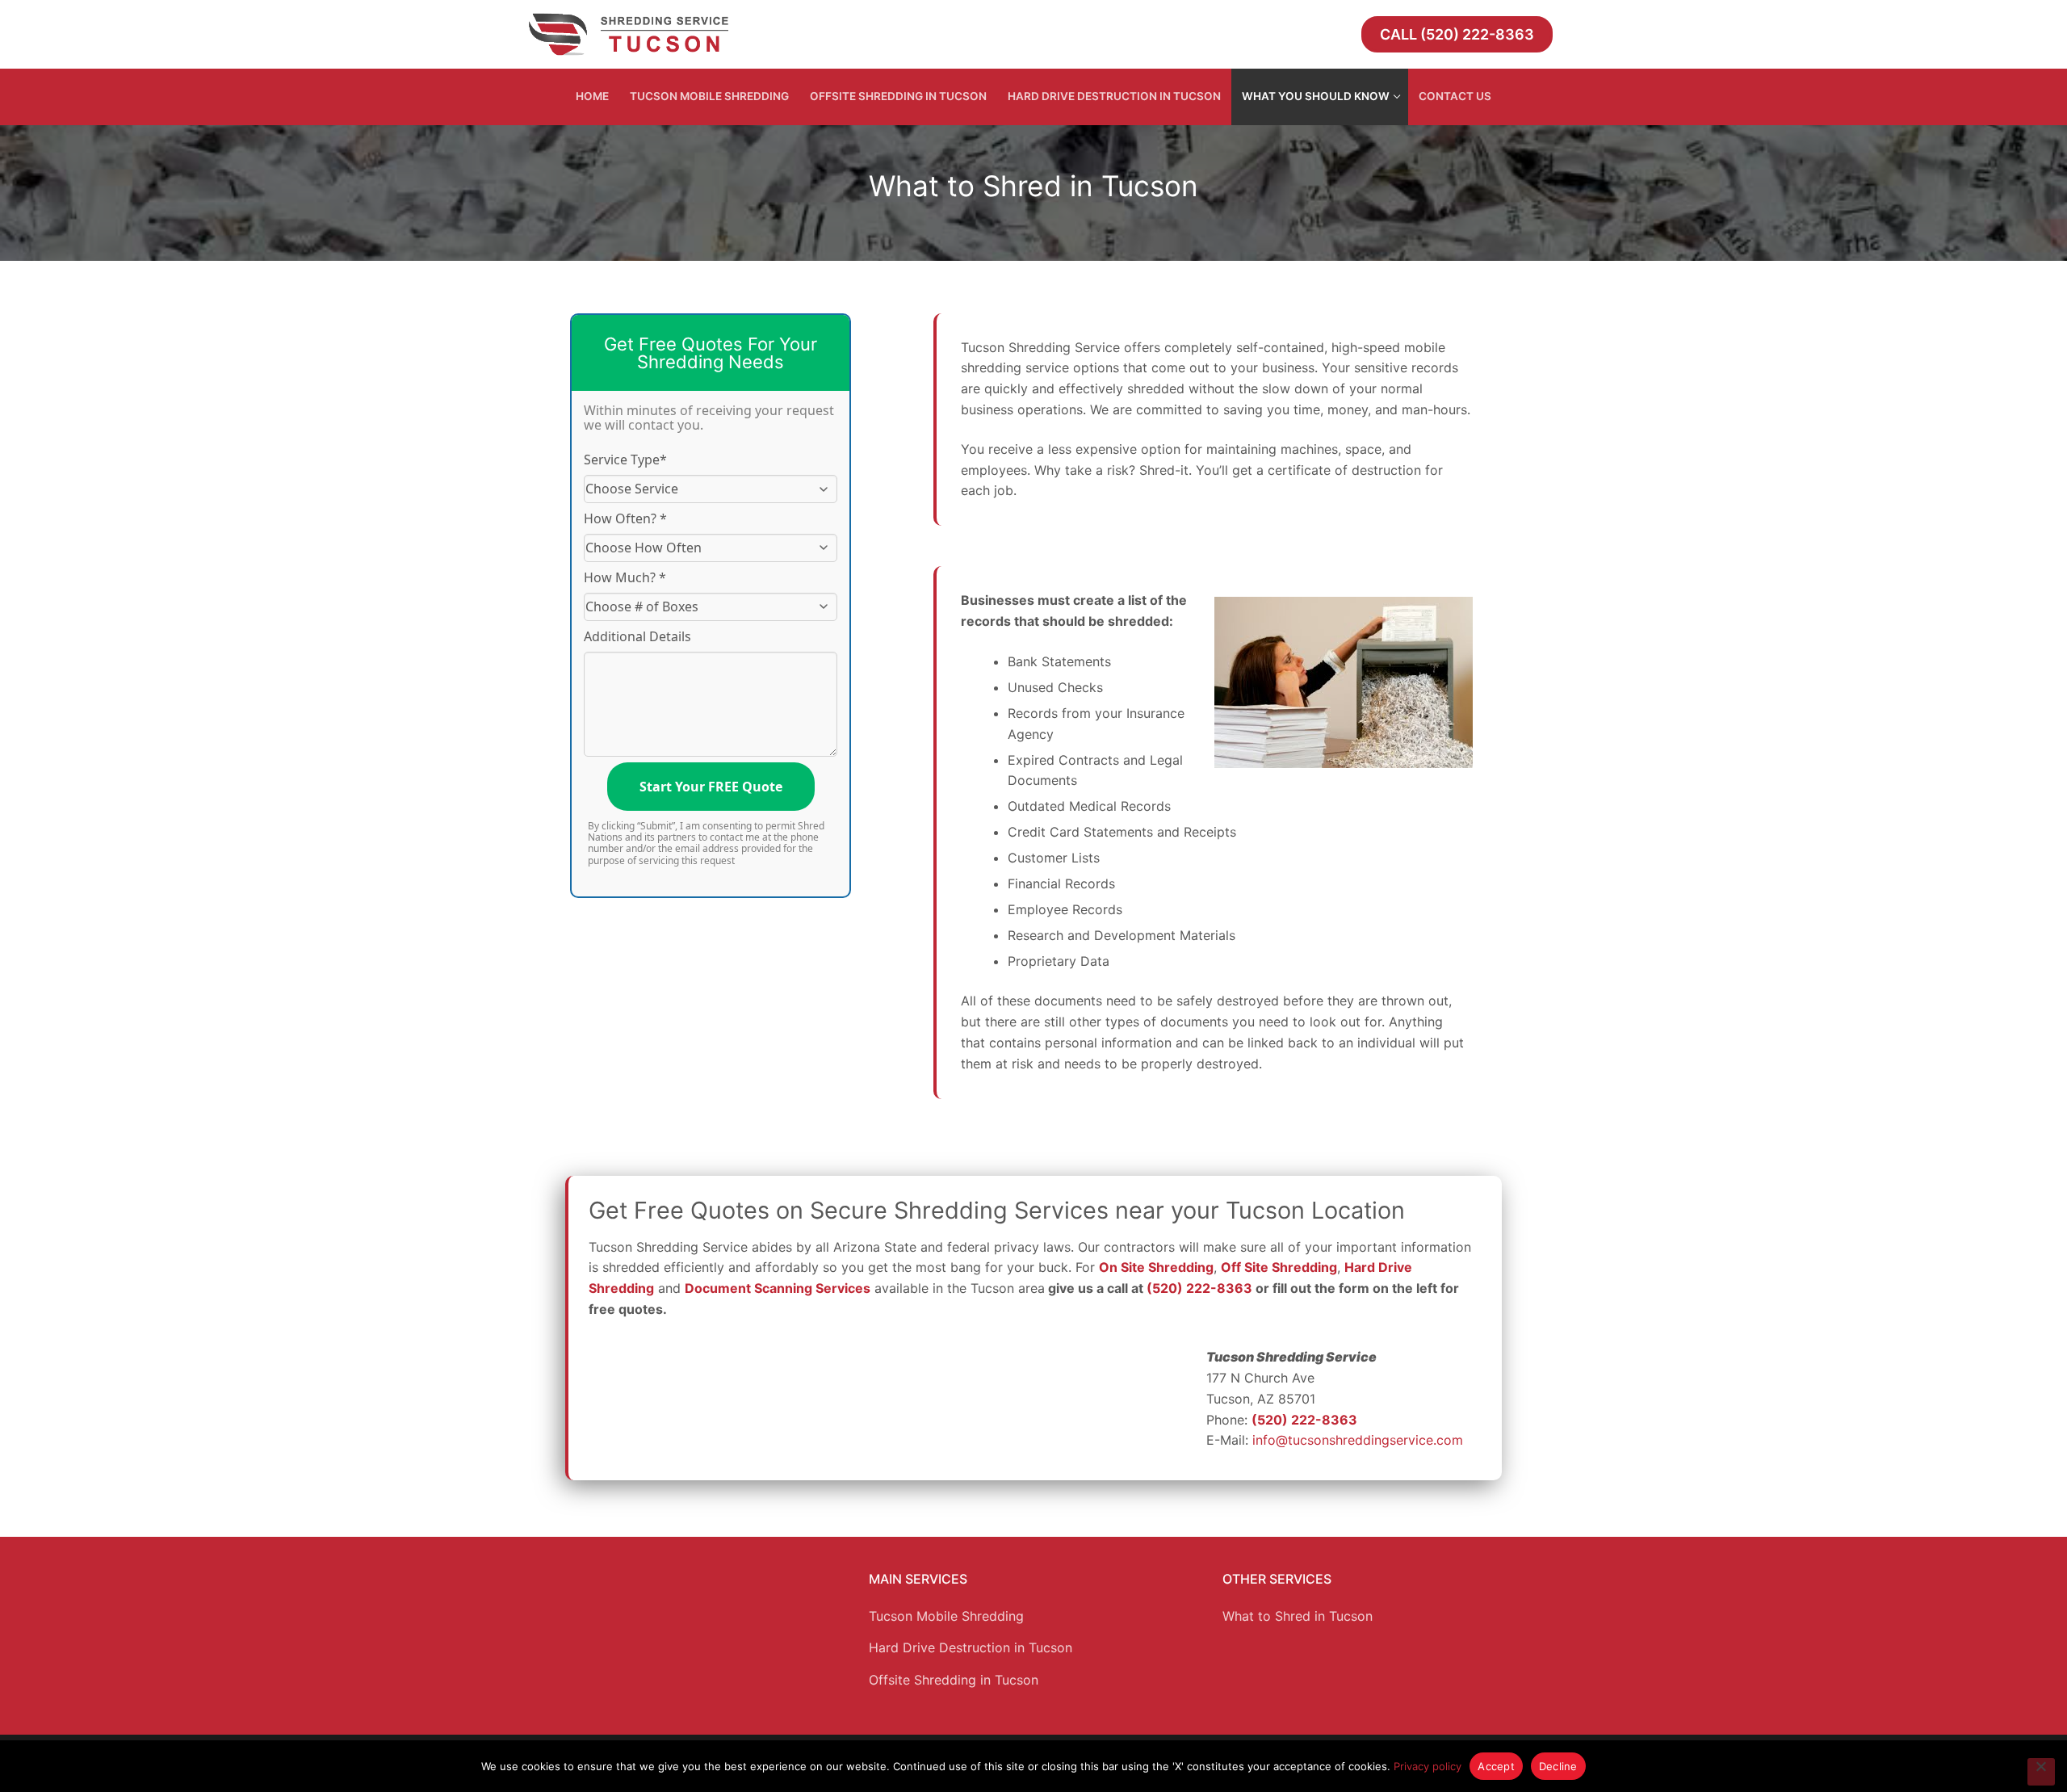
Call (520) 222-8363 (1457, 34)
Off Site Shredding (1279, 1267)
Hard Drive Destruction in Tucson (971, 1647)
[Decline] (2041, 1772)
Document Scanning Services (778, 1288)
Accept (1496, 1766)
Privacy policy (1428, 1766)
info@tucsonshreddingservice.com (1358, 1440)
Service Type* (625, 460)
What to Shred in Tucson (1298, 1616)
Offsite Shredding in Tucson (954, 1680)
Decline (1558, 1766)
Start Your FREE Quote (711, 787)
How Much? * (625, 577)
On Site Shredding (1156, 1267)
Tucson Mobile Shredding (946, 1616)
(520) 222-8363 (1199, 1288)
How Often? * (625, 518)
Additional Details (637, 636)
